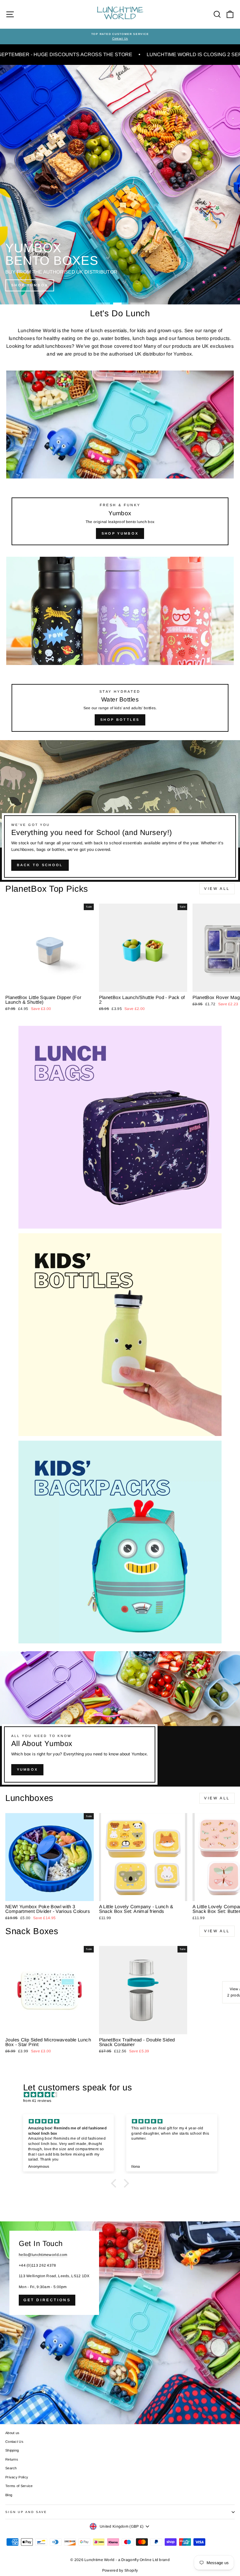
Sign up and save (26, 2512)
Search (11, 2468)
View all (217, 889)
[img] (123, 2095)
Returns (12, 2459)
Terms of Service (19, 2486)
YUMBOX (27, 1769)
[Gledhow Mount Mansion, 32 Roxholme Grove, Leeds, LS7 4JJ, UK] (120, 2323)
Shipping (12, 2450)
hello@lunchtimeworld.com (43, 2255)
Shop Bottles (120, 720)
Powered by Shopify (120, 2570)
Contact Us (14, 2442)
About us (12, 2433)
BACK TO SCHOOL (40, 865)
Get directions (47, 2300)
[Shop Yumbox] (120, 461)
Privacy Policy (17, 2477)
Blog (9, 2495)
